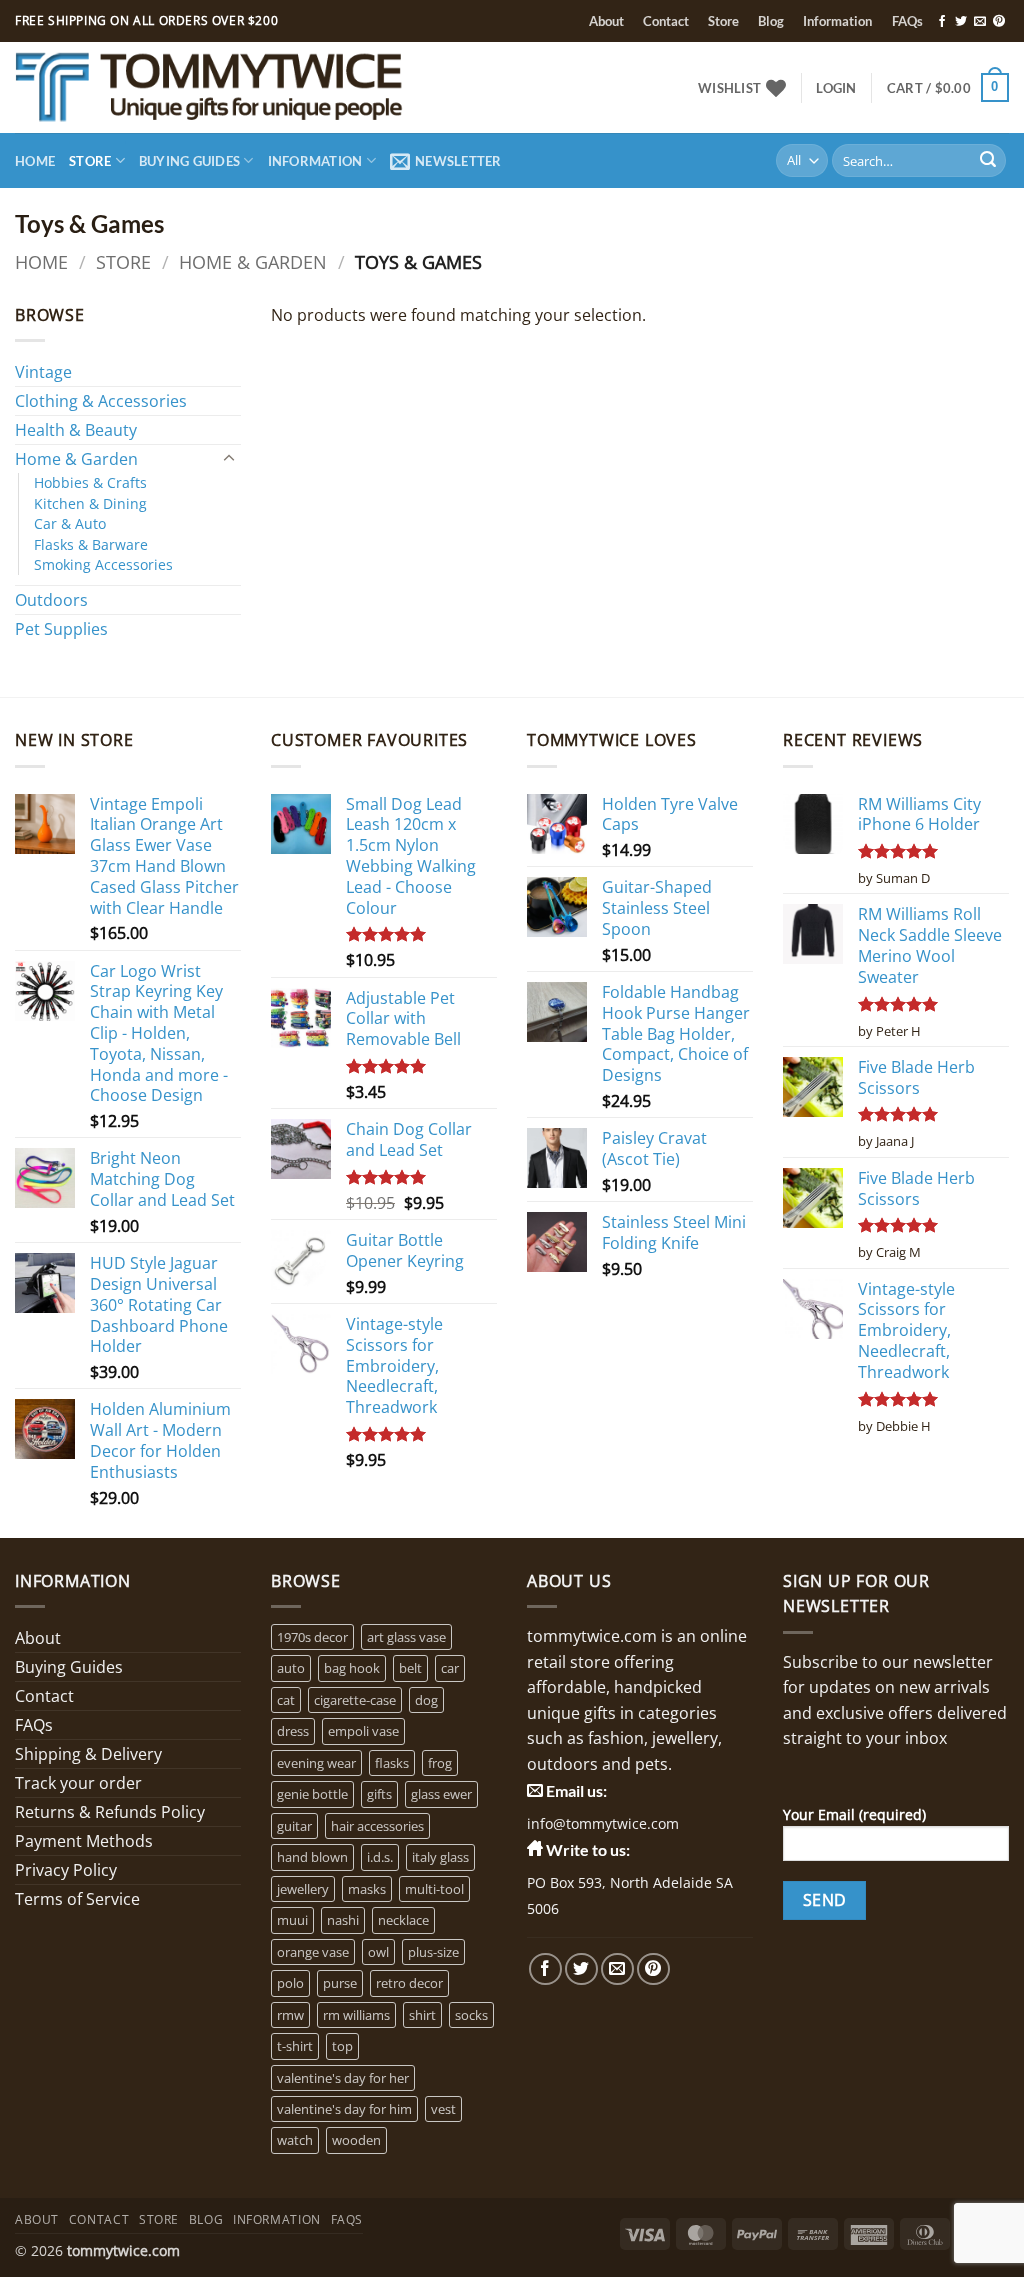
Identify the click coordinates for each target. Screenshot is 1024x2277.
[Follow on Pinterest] (999, 22)
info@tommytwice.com (603, 1823)
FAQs (907, 21)
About (606, 21)
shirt (422, 2015)
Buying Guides (189, 161)
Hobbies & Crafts (90, 482)
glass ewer (441, 1794)
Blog (771, 21)
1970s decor (312, 1637)
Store (723, 21)
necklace (403, 1920)
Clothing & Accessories (101, 401)
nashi (343, 1920)
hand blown (312, 1857)
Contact (666, 21)
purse (340, 1983)
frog (440, 1763)
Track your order (78, 1783)
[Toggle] (229, 459)
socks (471, 2015)
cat (286, 1700)
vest (443, 2109)
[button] (836, 88)
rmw (290, 2015)
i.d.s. (380, 1857)
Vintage (43, 372)
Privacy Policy (66, 1870)
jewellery (303, 1889)
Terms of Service (77, 1899)
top (342, 2046)
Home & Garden (253, 261)
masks (367, 1889)
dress (293, 1731)
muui (292, 1920)
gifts (379, 1794)
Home (35, 161)
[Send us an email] (980, 22)
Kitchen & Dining (90, 503)
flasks (392, 1763)
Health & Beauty (76, 430)
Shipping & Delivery (88, 1754)
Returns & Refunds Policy (110, 1812)
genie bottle (312, 1794)
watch (295, 2140)
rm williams (356, 2015)
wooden (356, 2140)
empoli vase (363, 1731)
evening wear (316, 1763)
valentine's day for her (343, 2078)
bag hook (352, 1668)
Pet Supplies (61, 629)
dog (426, 1700)
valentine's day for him (344, 2109)
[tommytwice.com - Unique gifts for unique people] (266, 87)
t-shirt (295, 2046)
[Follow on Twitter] (961, 22)
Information (837, 21)
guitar (294, 1826)
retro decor (409, 1983)
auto (291, 1668)
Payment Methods (84, 1841)
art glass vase (406, 1637)
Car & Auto (70, 523)
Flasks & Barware (91, 544)
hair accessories (377, 1826)
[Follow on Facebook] (942, 22)
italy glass (440, 1857)
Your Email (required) (854, 1814)
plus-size (433, 1952)
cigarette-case (355, 1700)
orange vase (313, 1952)
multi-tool (434, 1889)
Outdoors (51, 600)
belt (410, 1668)
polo (290, 1983)
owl (378, 1952)
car (450, 1668)
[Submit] (988, 161)
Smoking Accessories (103, 564)
